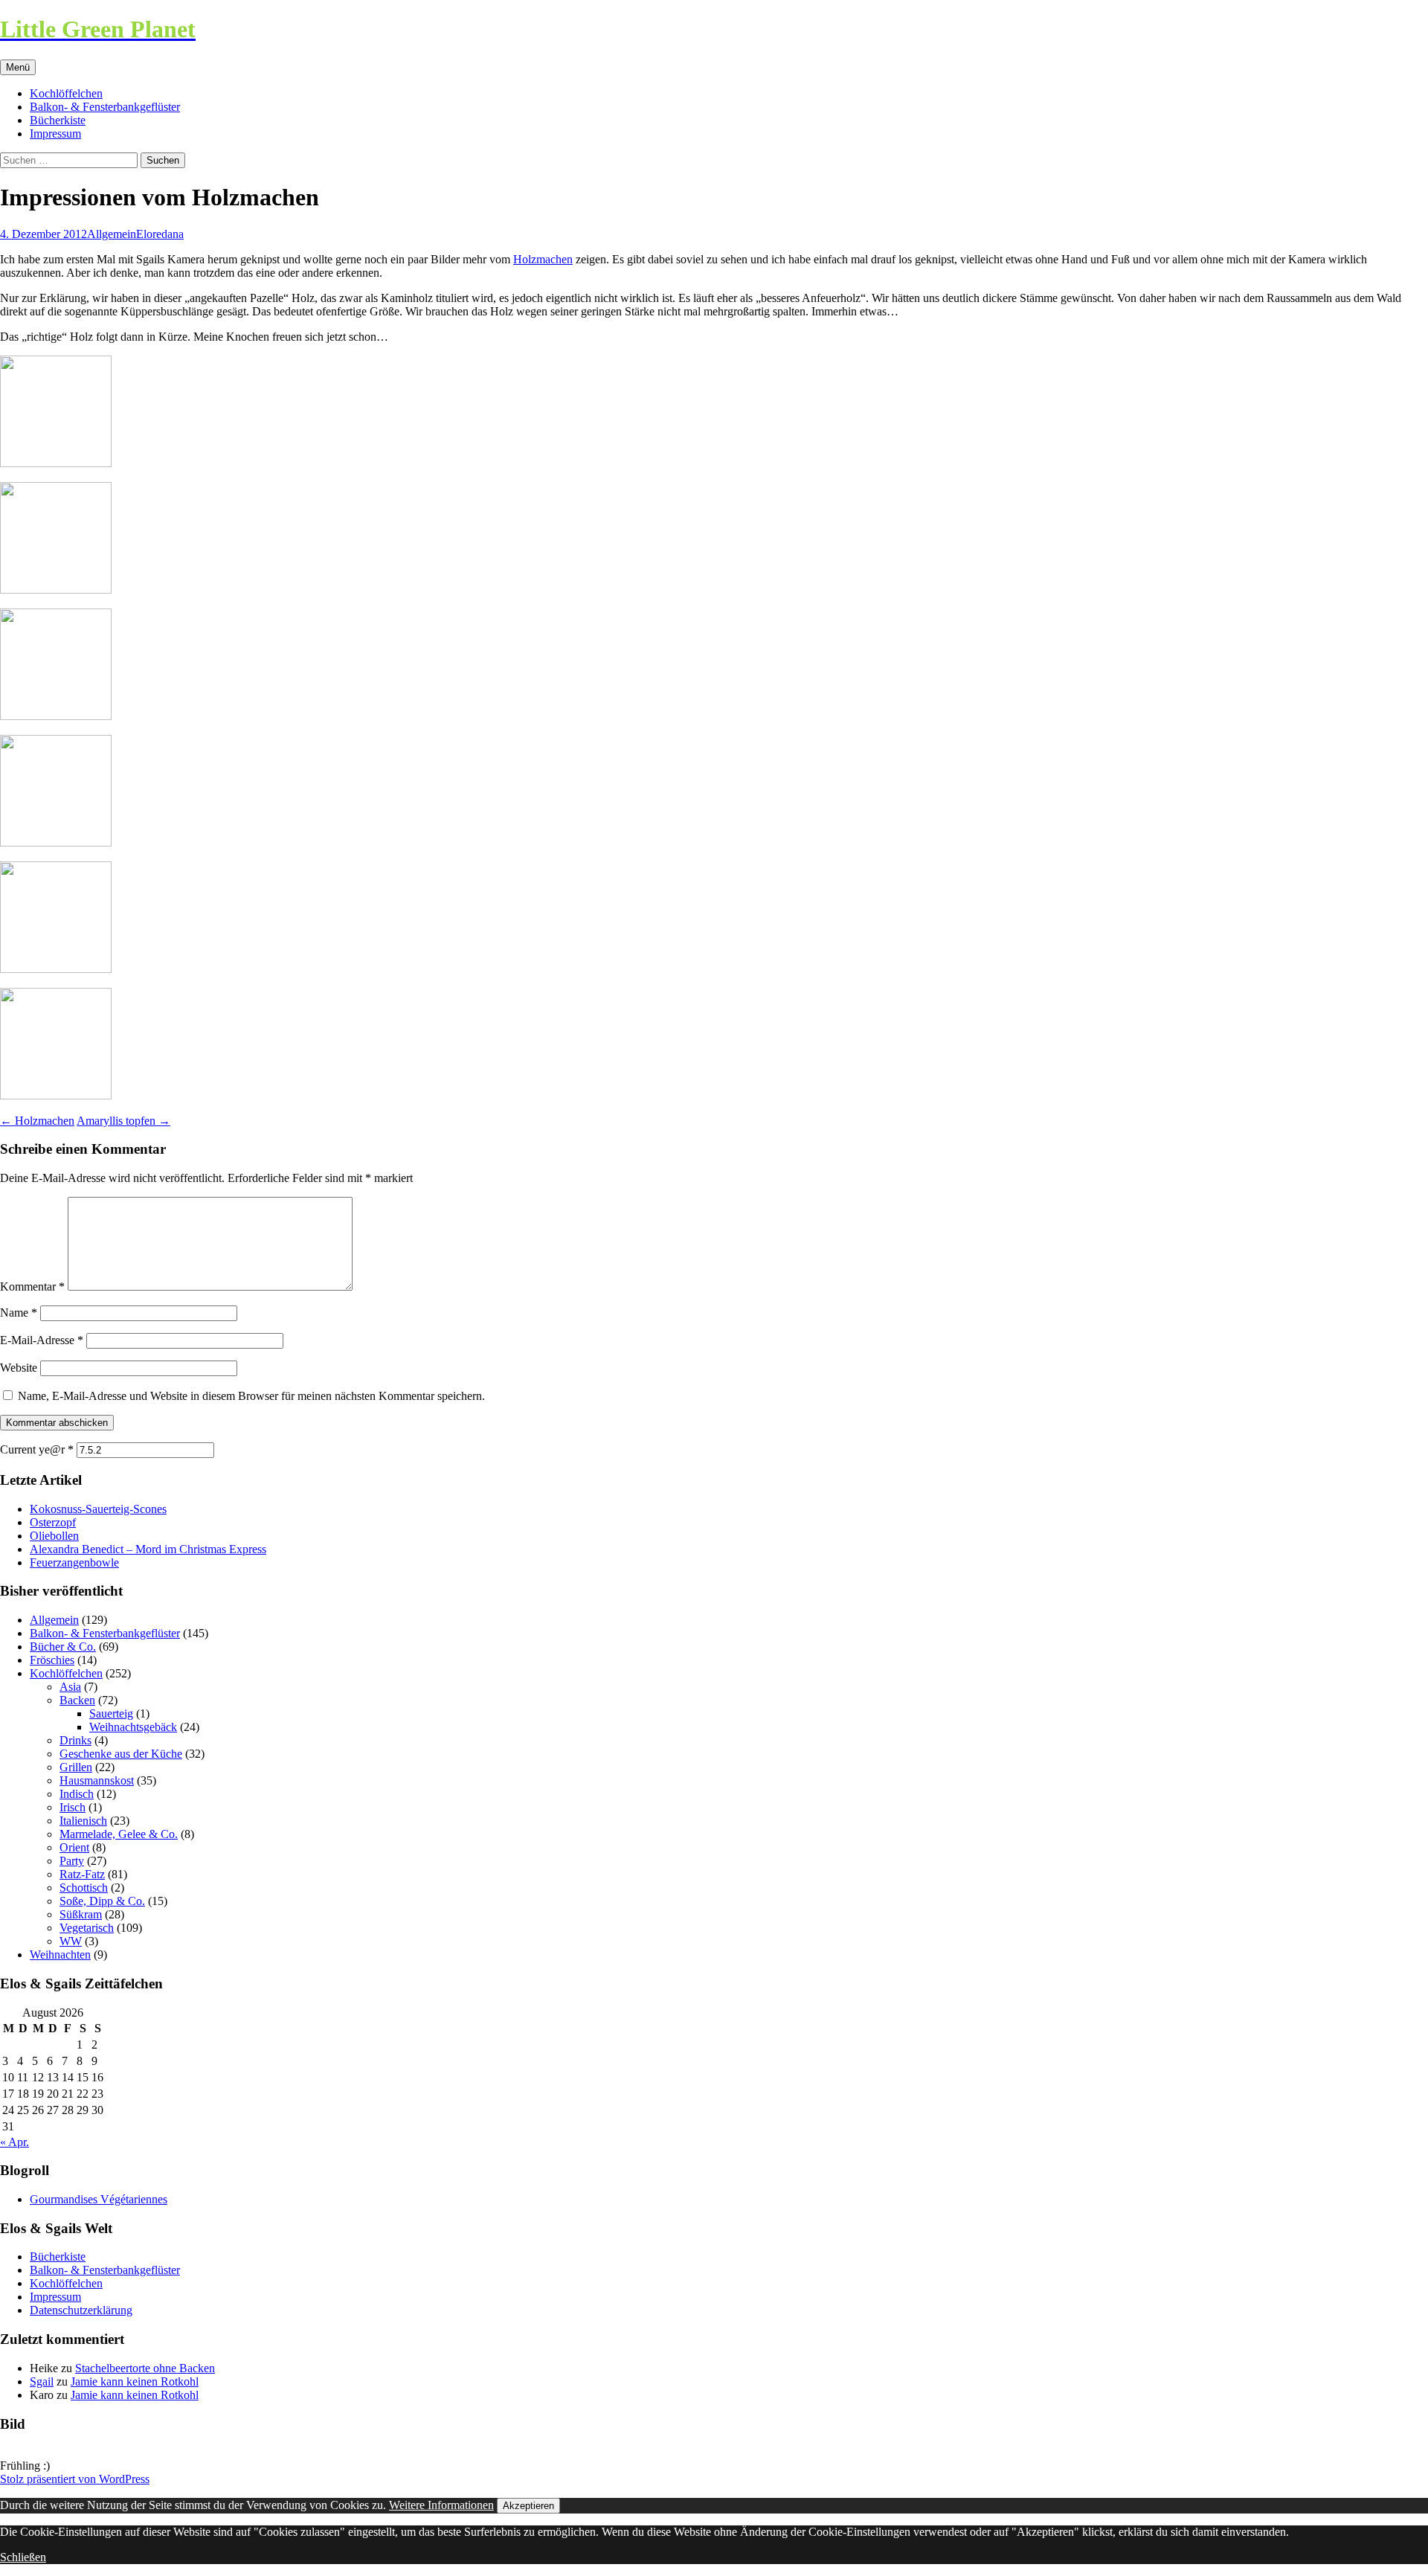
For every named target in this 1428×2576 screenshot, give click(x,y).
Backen (77, 1700)
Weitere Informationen (441, 2505)
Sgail (42, 2381)
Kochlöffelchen (66, 93)
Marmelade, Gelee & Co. (119, 1834)
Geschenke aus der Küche (121, 1754)
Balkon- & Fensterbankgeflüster (105, 107)
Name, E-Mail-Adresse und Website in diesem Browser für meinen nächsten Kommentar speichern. (251, 1396)
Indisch (77, 1794)
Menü (18, 67)
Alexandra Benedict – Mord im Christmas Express (148, 1549)
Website (19, 1368)
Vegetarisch (87, 1928)
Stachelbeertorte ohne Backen (145, 2368)
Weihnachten (60, 1955)
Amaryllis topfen (123, 1121)
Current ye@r (37, 1449)
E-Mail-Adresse (42, 1340)
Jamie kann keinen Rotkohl (135, 2381)
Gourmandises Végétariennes (99, 2199)
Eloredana (160, 234)
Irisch (73, 1807)
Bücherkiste (58, 120)
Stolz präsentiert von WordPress (75, 2479)
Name (19, 1313)
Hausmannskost (97, 1780)
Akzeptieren (528, 2506)
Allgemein (112, 234)
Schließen (23, 2557)
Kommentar (32, 1287)
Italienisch (83, 1821)
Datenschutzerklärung (81, 2310)
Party (72, 1861)
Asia (70, 1687)
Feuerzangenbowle (74, 1562)
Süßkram (81, 1914)
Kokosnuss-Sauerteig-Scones (98, 1509)
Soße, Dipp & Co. (102, 1901)
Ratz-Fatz (82, 1874)
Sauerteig (111, 1713)
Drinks (75, 1740)
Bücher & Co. (63, 1647)
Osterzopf (53, 1522)
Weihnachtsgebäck (133, 1727)
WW (71, 1941)
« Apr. (15, 2142)
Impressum (55, 134)
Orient (74, 1847)
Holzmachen (543, 259)
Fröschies (52, 1660)
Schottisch (84, 1888)
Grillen (76, 1767)
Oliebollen (54, 1536)
